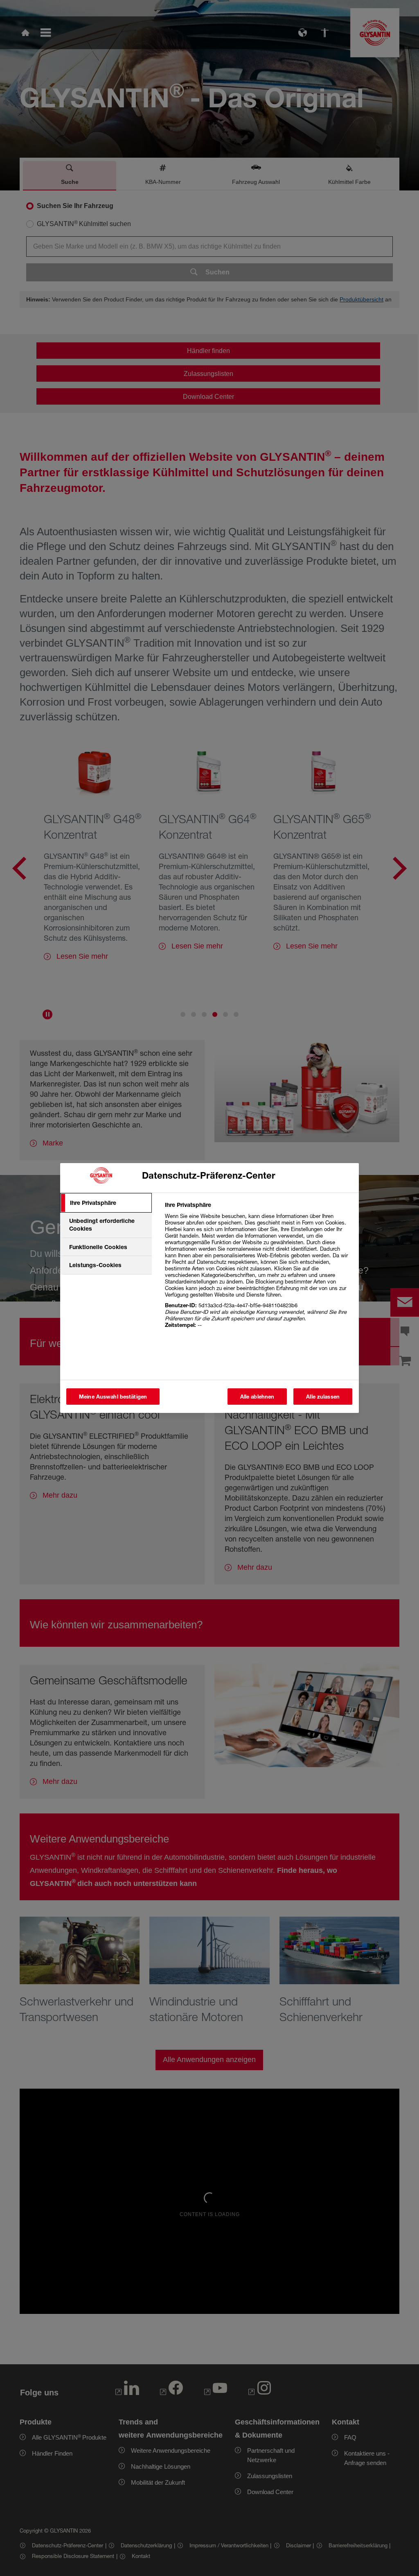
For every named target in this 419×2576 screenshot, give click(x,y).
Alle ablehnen (257, 1397)
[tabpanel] (258, 1269)
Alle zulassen (323, 1397)
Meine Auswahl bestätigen (113, 1397)
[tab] (106, 1203)
